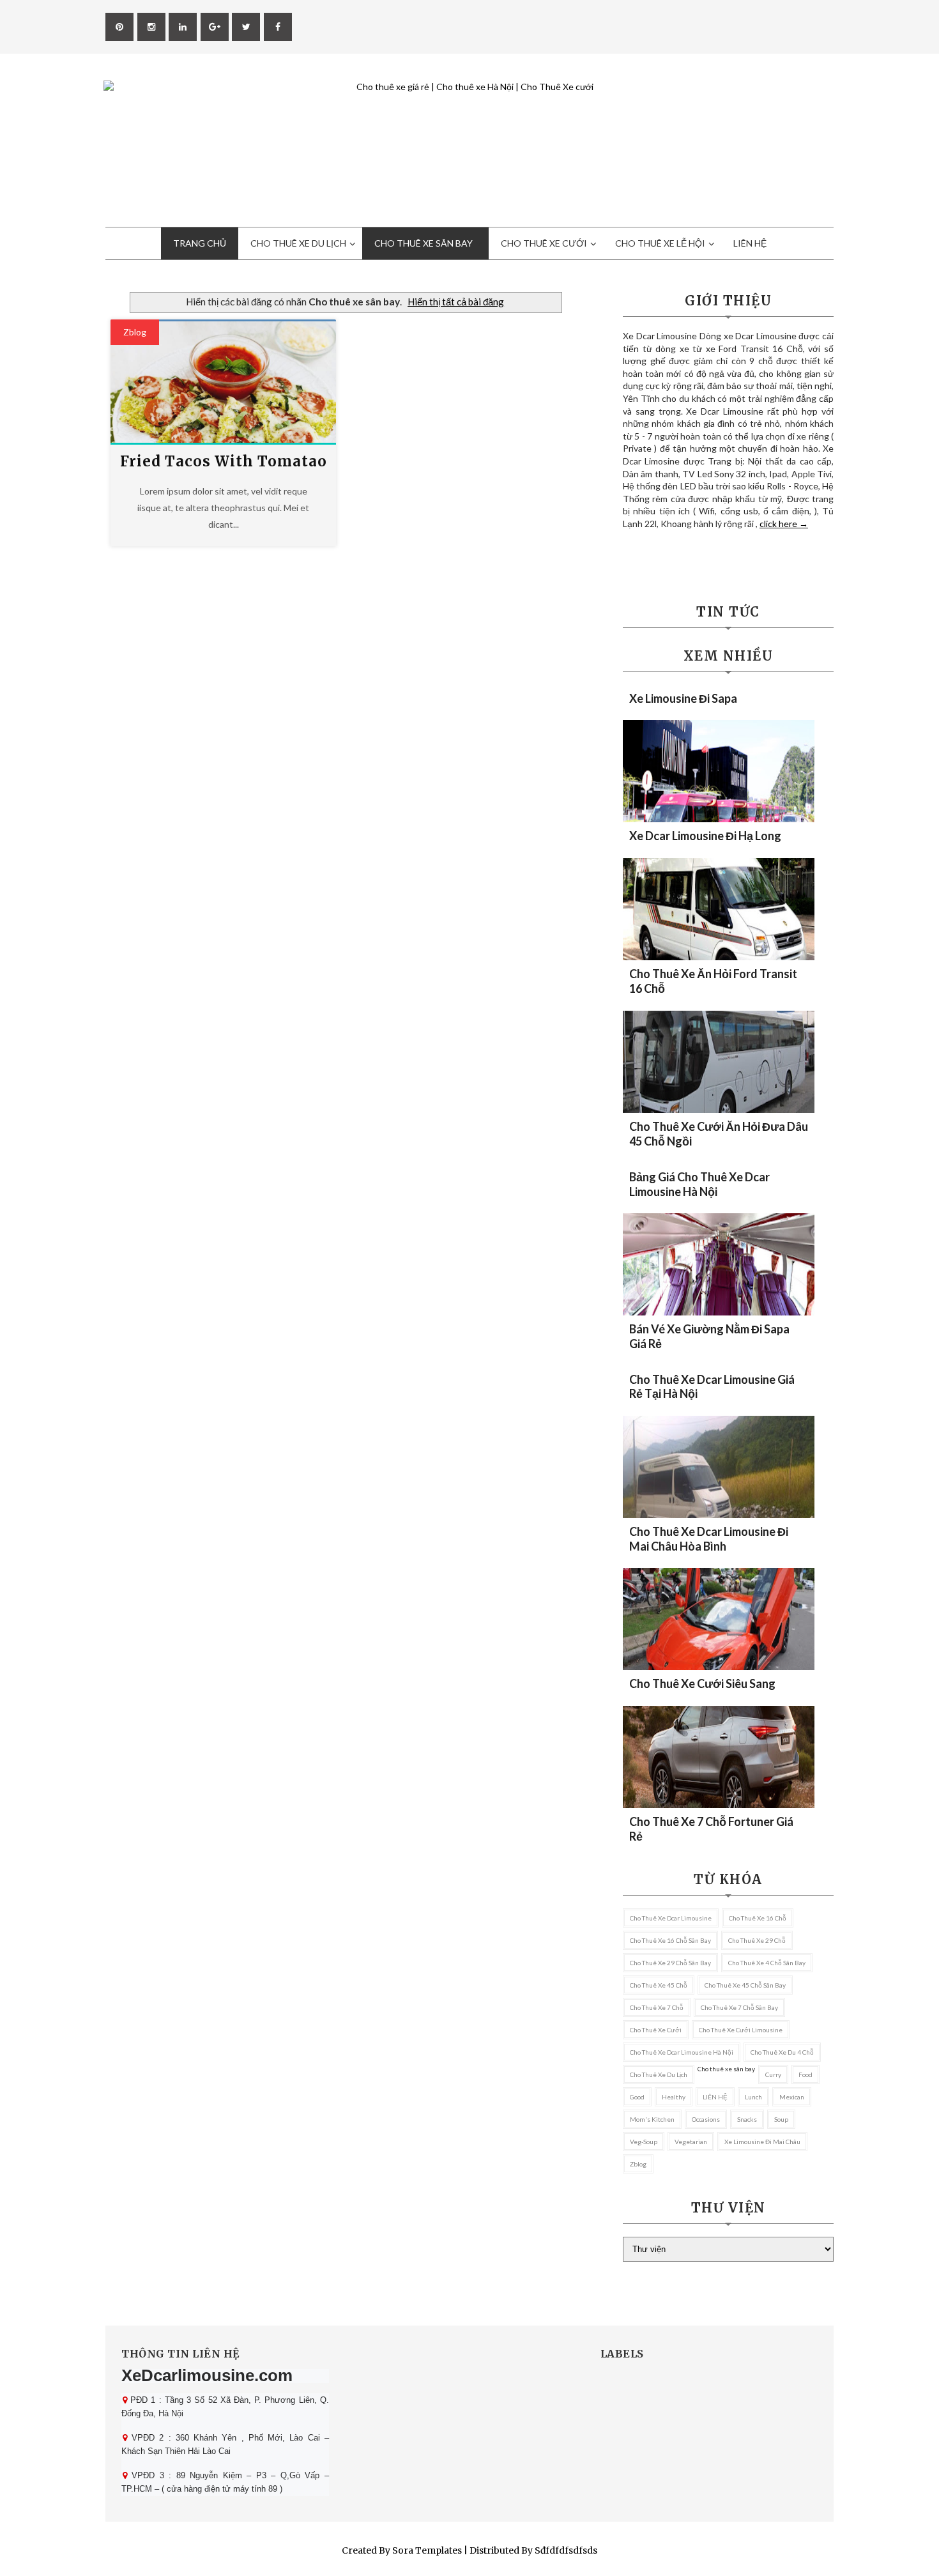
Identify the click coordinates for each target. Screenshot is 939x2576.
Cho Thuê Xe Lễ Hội (660, 243)
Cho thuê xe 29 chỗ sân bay (670, 1963)
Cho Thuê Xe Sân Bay (424, 243)
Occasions (706, 2119)
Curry (773, 2074)
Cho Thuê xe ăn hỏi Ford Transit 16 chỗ (713, 981)
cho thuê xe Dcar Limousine (671, 1918)
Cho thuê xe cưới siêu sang (702, 1683)
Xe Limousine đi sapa (683, 698)
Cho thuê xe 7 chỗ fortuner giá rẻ (711, 1829)
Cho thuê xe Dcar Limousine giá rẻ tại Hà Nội (712, 1386)
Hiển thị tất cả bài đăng (456, 302)
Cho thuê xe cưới (656, 2030)
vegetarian (691, 2142)
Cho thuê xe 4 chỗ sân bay (767, 1963)
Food (805, 2074)
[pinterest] (119, 27)
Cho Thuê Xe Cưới (544, 243)
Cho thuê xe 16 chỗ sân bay (670, 1940)
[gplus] (215, 27)
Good (637, 2097)
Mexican (792, 2097)
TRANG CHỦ (200, 243)
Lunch (753, 2097)
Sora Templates (427, 2550)
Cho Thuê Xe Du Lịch (298, 243)
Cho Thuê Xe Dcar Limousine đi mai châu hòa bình (709, 1539)
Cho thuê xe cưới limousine (741, 2030)
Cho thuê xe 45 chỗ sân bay (745, 1985)
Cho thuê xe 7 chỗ (657, 2007)
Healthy (674, 2097)
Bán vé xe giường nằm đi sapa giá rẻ (709, 1336)
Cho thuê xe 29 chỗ (757, 1940)
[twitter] (246, 27)
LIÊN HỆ (715, 2097)
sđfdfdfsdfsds (566, 2550)
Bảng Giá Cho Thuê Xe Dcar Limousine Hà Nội (699, 1184)
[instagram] (151, 27)
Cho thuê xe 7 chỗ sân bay (739, 2007)
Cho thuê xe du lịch (659, 2074)
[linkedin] (183, 27)
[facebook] (278, 27)
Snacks (747, 2119)
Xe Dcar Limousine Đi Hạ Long (705, 836)
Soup (781, 2119)
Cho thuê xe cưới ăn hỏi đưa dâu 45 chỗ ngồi (719, 1134)
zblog (135, 332)
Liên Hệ (750, 243)
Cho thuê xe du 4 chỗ (782, 2052)
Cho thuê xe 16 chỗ (758, 1918)
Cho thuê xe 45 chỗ (659, 1985)
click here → (784, 524)
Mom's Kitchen (652, 2119)
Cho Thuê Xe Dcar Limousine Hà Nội (682, 2052)
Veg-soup (644, 2142)
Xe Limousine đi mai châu (762, 2142)
